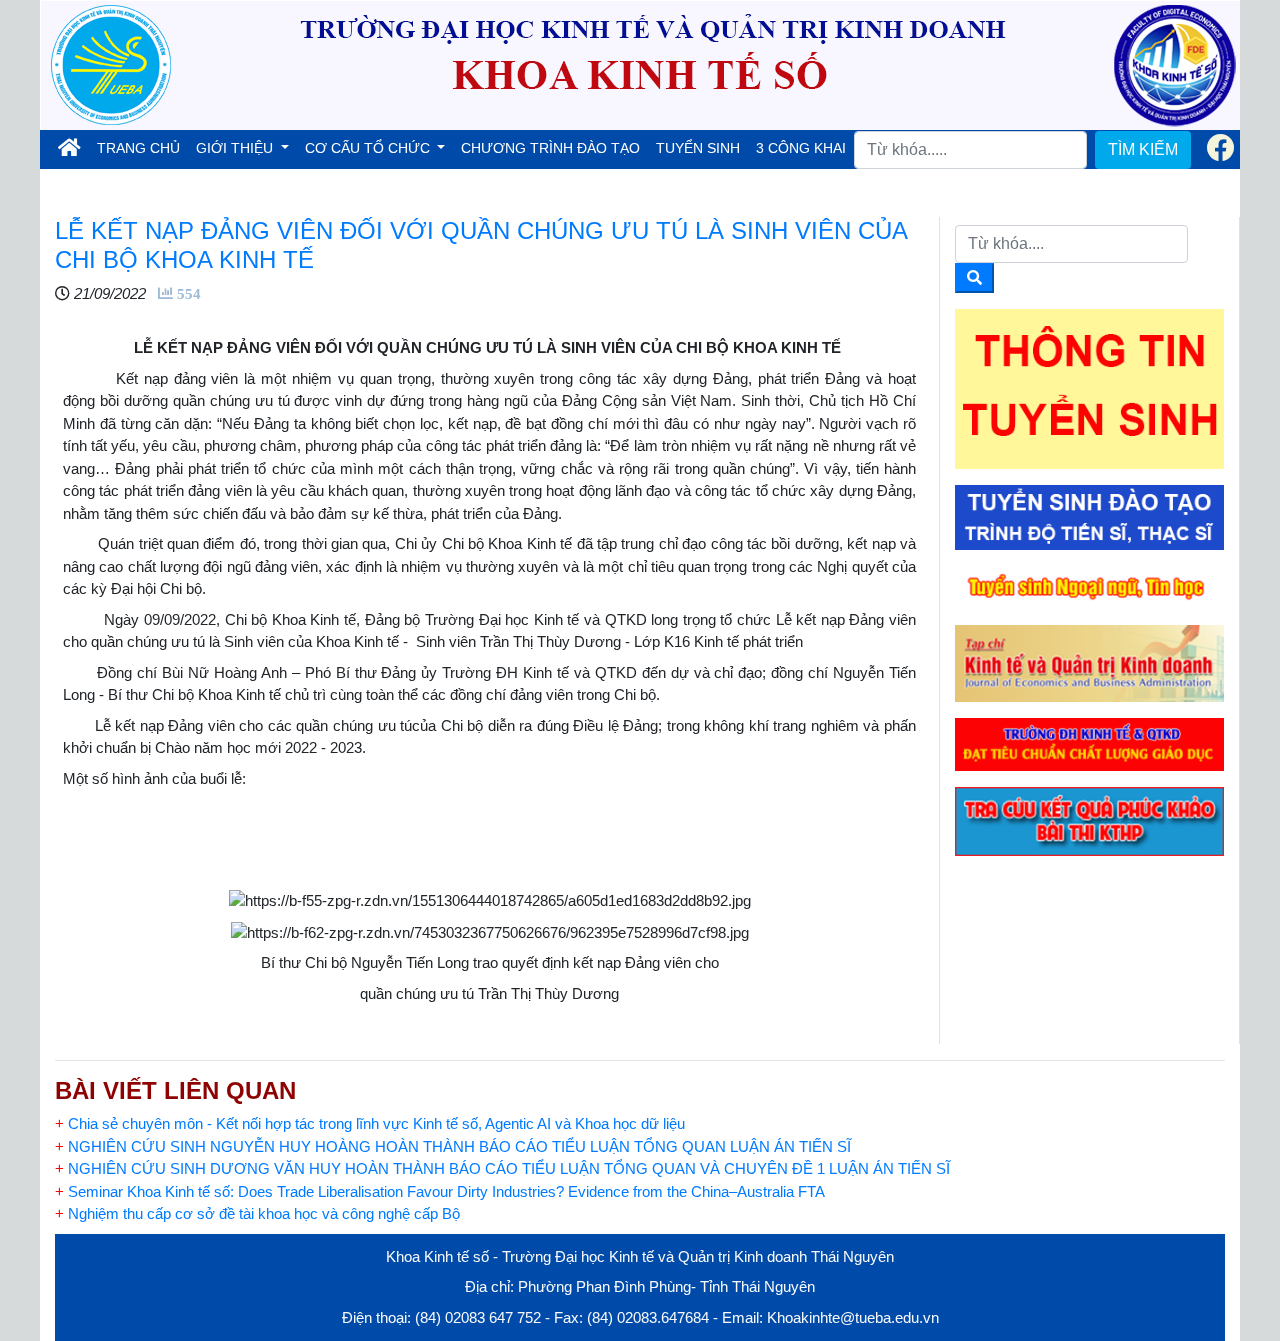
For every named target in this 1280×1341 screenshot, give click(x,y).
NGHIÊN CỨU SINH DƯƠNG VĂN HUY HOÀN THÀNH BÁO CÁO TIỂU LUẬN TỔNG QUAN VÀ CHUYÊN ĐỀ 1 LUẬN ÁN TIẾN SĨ (504, 1168)
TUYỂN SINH (698, 148)
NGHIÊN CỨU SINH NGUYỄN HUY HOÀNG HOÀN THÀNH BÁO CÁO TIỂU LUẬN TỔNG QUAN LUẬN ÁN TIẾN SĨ (453, 1146)
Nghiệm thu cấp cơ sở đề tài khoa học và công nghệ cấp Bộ (257, 1213)
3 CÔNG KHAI (801, 148)
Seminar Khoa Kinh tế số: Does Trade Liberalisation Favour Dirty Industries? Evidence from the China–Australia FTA (440, 1191)
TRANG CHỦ (142, 147)
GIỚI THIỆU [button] (236, 148)
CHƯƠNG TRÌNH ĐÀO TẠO (550, 148)
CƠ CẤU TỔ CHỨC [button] (369, 148)
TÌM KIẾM (1143, 149)
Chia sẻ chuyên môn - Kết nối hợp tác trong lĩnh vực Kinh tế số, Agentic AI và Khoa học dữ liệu (370, 1123)
